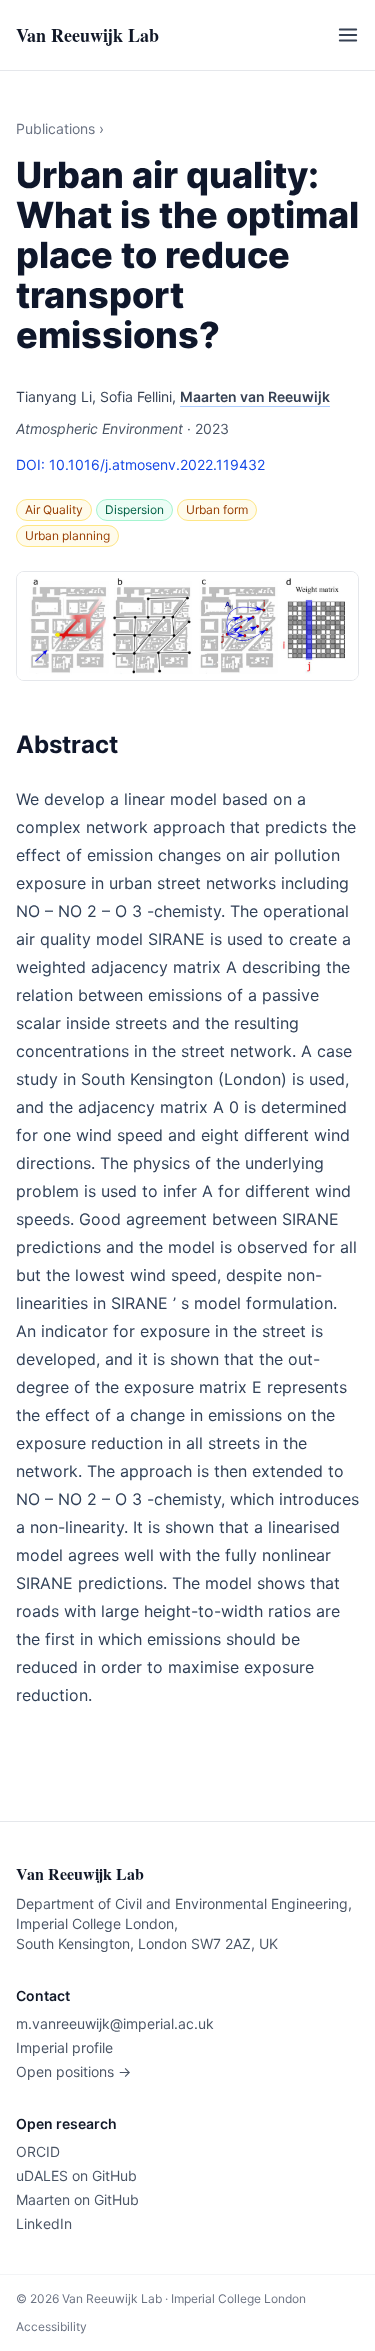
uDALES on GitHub (76, 2175)
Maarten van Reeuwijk (255, 396)
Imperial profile (64, 2047)
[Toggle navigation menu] (348, 35)
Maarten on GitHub (77, 2199)
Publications (55, 128)
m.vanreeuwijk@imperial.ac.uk (115, 2023)
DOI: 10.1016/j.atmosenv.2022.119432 (140, 464)
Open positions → (73, 2071)
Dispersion (134, 509)
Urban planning (67, 535)
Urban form (217, 509)
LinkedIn (44, 2223)
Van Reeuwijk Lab (87, 35)
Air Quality (54, 509)
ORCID (38, 2151)
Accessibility (51, 2326)
